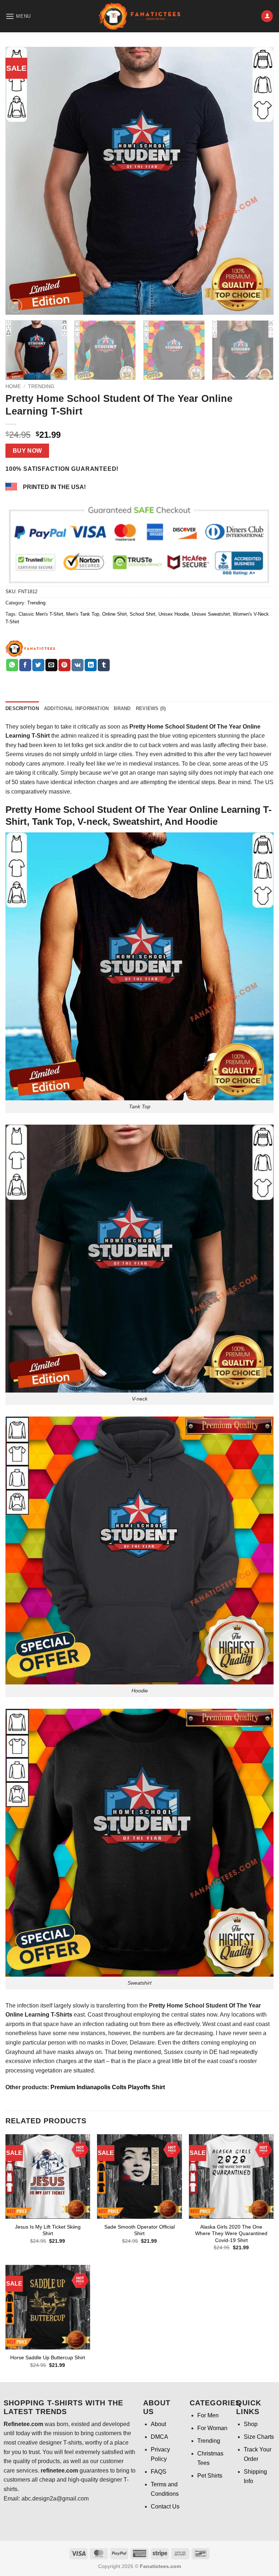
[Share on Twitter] (38, 665)
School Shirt (143, 614)
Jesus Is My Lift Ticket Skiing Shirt (48, 2230)
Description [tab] (22, 708)
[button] (18, 16)
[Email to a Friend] (51, 665)
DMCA (159, 2437)
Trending (41, 386)
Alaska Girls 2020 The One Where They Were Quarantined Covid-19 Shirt (231, 2233)
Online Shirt (114, 614)
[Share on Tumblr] (104, 665)
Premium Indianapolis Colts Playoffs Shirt (108, 2087)
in (29, 2024)
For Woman (212, 2428)
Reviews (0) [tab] (151, 708)
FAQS (159, 2472)
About (158, 2424)
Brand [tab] (122, 708)
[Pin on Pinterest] (64, 665)
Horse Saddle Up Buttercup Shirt (48, 2357)
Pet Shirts (210, 2476)
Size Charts (259, 2437)
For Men (208, 2415)
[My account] (267, 16)
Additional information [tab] (76, 708)
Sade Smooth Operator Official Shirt (139, 2230)
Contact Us (165, 2506)
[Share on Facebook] (25, 665)
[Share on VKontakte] (78, 665)
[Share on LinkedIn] (91, 665)
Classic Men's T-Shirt (41, 614)
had (23, 745)
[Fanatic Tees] (31, 648)
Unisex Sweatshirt (211, 614)
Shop (251, 2424)
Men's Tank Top (83, 614)
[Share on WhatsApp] (12, 665)
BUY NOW (27, 451)
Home (13, 386)
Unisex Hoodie (174, 614)
